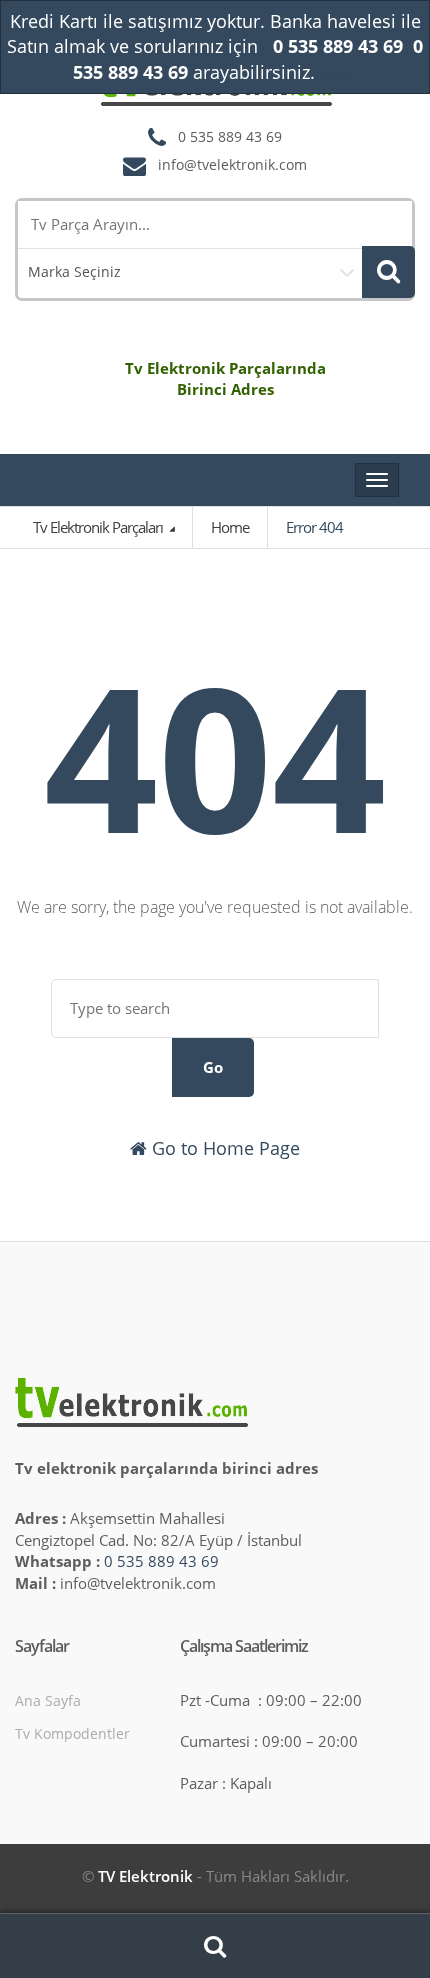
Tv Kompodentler (72, 1733)
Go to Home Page (223, 1148)
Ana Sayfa (48, 1700)
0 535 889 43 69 (161, 1561)
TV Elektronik (145, 1876)
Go (213, 1067)
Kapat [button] (338, 73)
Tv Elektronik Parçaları (99, 527)
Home (230, 527)
